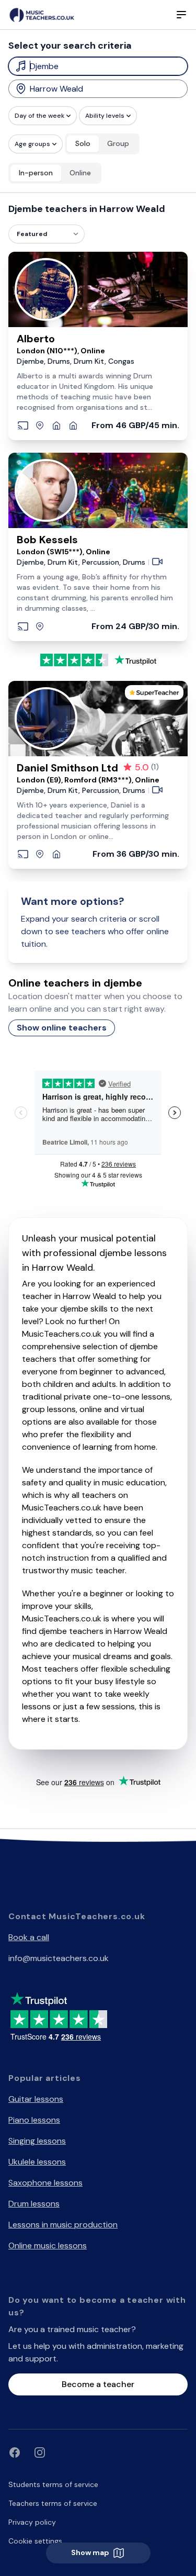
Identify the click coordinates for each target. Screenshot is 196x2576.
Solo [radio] (83, 143)
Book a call (29, 1937)
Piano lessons (34, 2120)
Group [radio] (118, 143)
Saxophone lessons (45, 2183)
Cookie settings (35, 2541)
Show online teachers (62, 1028)
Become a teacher (98, 2384)
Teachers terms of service (53, 2503)
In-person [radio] (36, 173)
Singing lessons (37, 2141)
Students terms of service (53, 2484)
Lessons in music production (63, 2225)
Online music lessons (48, 2245)
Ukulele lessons (37, 2162)
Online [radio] (80, 173)
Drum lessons (34, 2204)
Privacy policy (32, 2522)
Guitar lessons (36, 2099)
